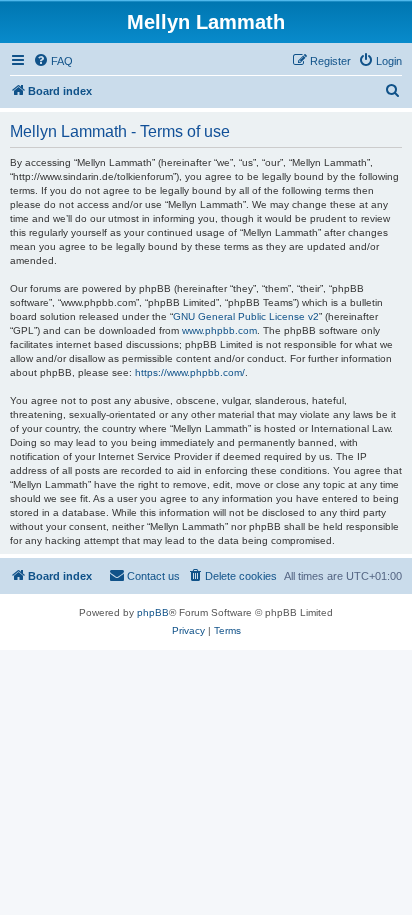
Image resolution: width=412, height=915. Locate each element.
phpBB (153, 612)
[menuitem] (53, 61)
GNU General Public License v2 (246, 316)
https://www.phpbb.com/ (190, 372)
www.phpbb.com (219, 330)
